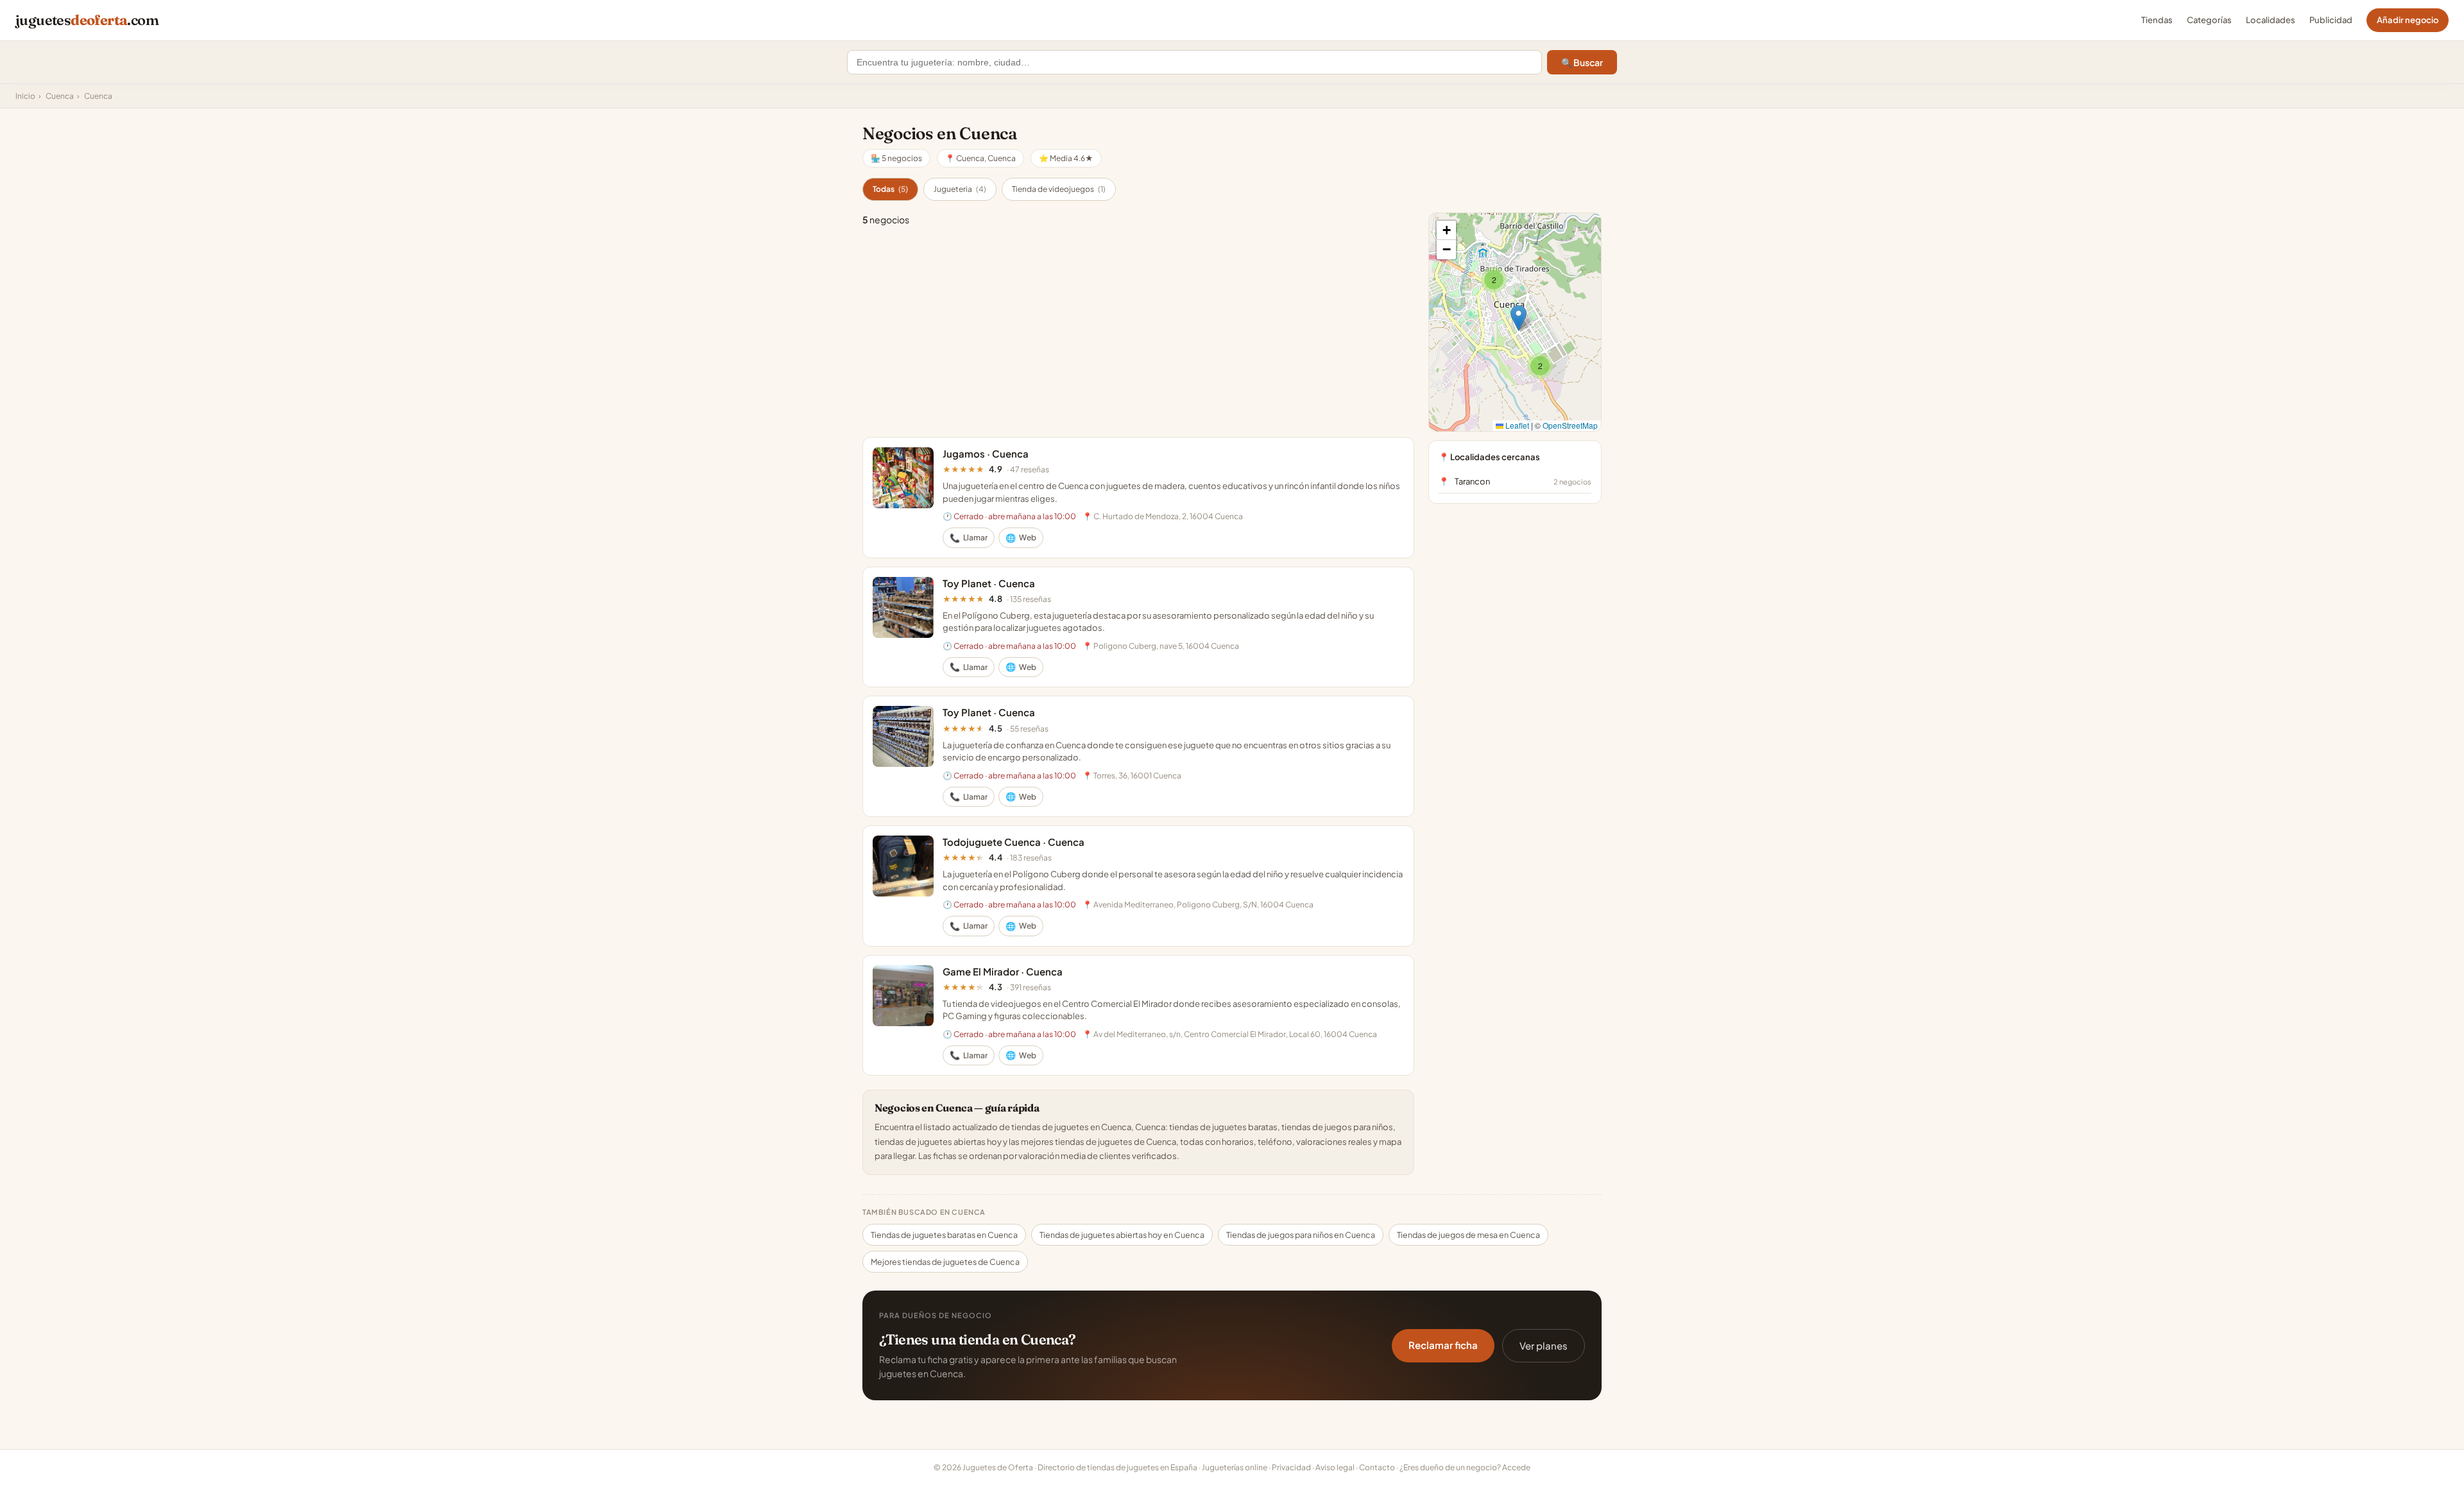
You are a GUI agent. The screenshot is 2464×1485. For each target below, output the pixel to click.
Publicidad (2331, 20)
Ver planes (1544, 1345)
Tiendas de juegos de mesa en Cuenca (1468, 1235)
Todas (890, 189)
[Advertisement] (1138, 332)
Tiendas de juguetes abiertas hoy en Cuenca (1122, 1235)
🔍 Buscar (1582, 62)
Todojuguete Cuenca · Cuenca (1014, 842)
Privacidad (1291, 1467)
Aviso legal (1335, 1467)
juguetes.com (87, 20)
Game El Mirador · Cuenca (1003, 971)
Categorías (2209, 20)
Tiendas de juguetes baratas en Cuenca (944, 1235)
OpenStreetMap (1570, 425)
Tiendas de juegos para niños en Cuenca (1301, 1235)
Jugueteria (960, 189)
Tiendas (2157, 20)
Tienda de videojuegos (1059, 189)
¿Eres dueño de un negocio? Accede (1465, 1467)
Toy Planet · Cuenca (989, 583)
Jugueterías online (1235, 1467)
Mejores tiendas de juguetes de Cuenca (945, 1262)
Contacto (1377, 1467)
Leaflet (1516, 425)
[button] (1494, 280)
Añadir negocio (2408, 20)
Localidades (2271, 20)
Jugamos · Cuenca (986, 453)
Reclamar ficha (1443, 1345)
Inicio (25, 96)
